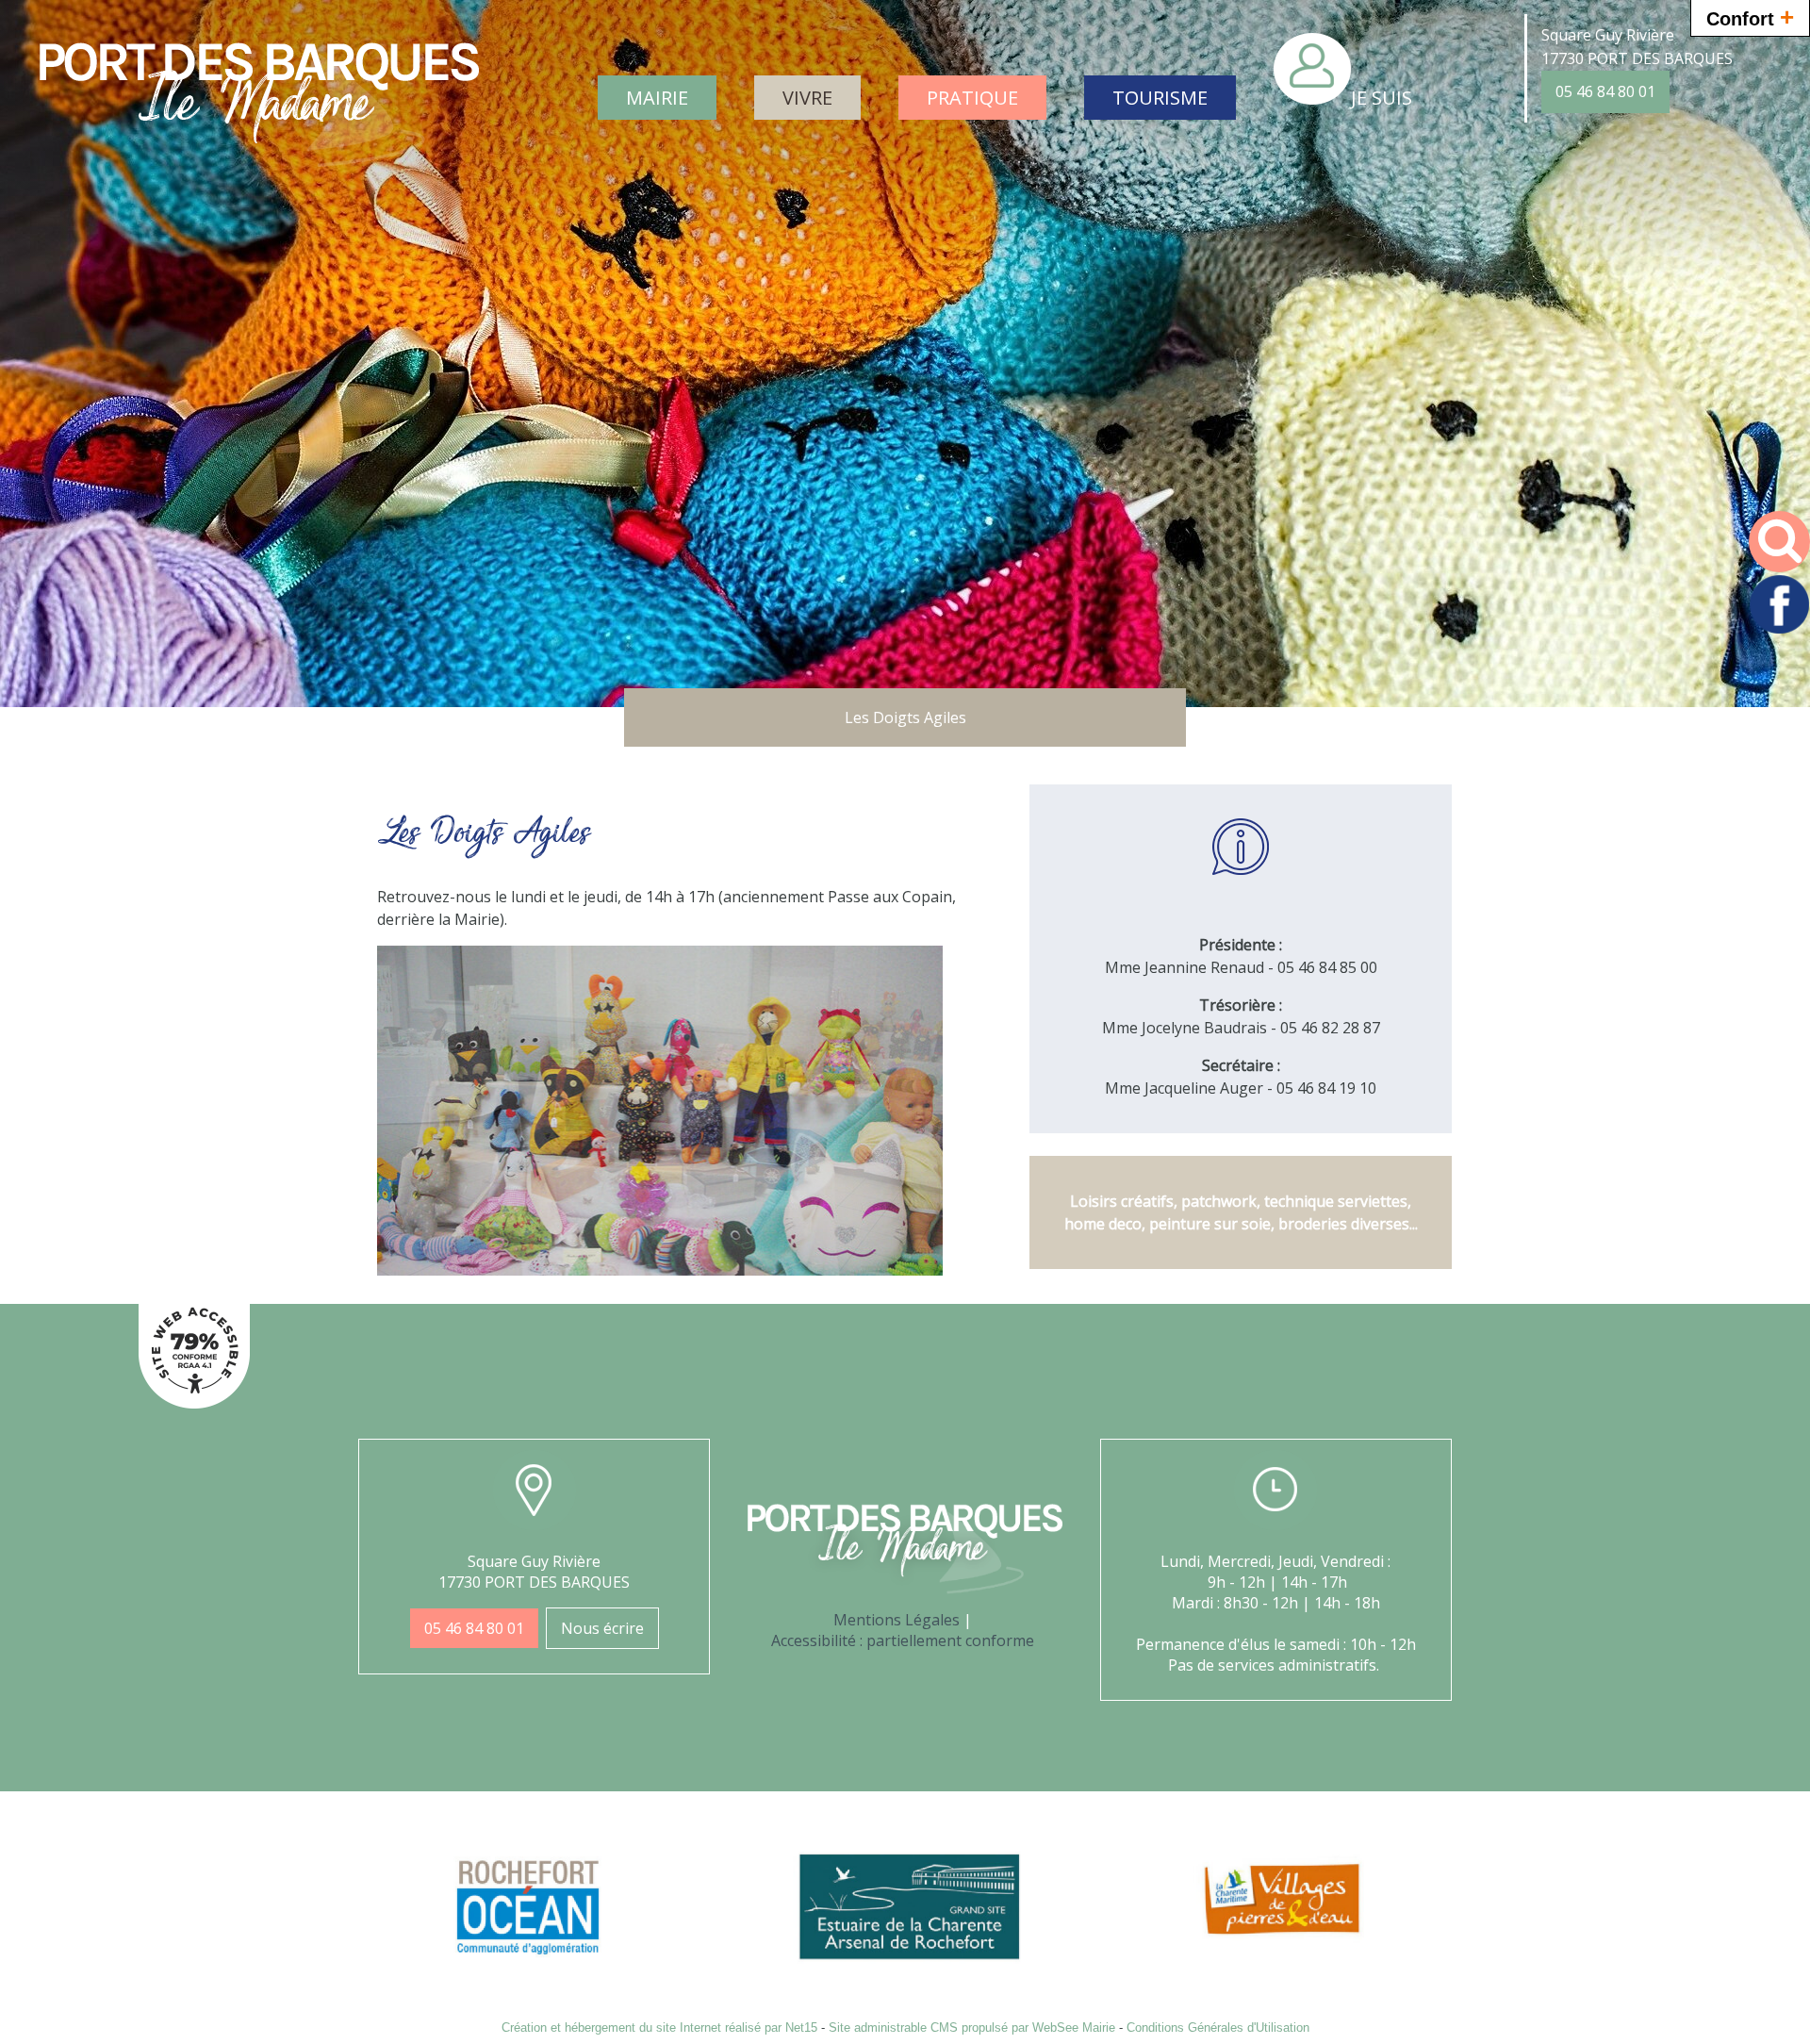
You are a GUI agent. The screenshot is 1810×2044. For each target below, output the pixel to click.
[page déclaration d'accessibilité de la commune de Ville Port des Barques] (194, 1403)
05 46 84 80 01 (1605, 91)
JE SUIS (1382, 98)
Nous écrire (602, 1628)
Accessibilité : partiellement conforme (903, 1640)
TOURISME (1160, 98)
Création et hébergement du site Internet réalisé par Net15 (659, 2028)
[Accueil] (259, 107)
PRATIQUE (972, 98)
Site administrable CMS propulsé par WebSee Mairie (972, 2028)
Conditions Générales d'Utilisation (1218, 2028)
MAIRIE (657, 98)
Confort (1750, 17)
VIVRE (807, 98)
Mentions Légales (897, 1620)
